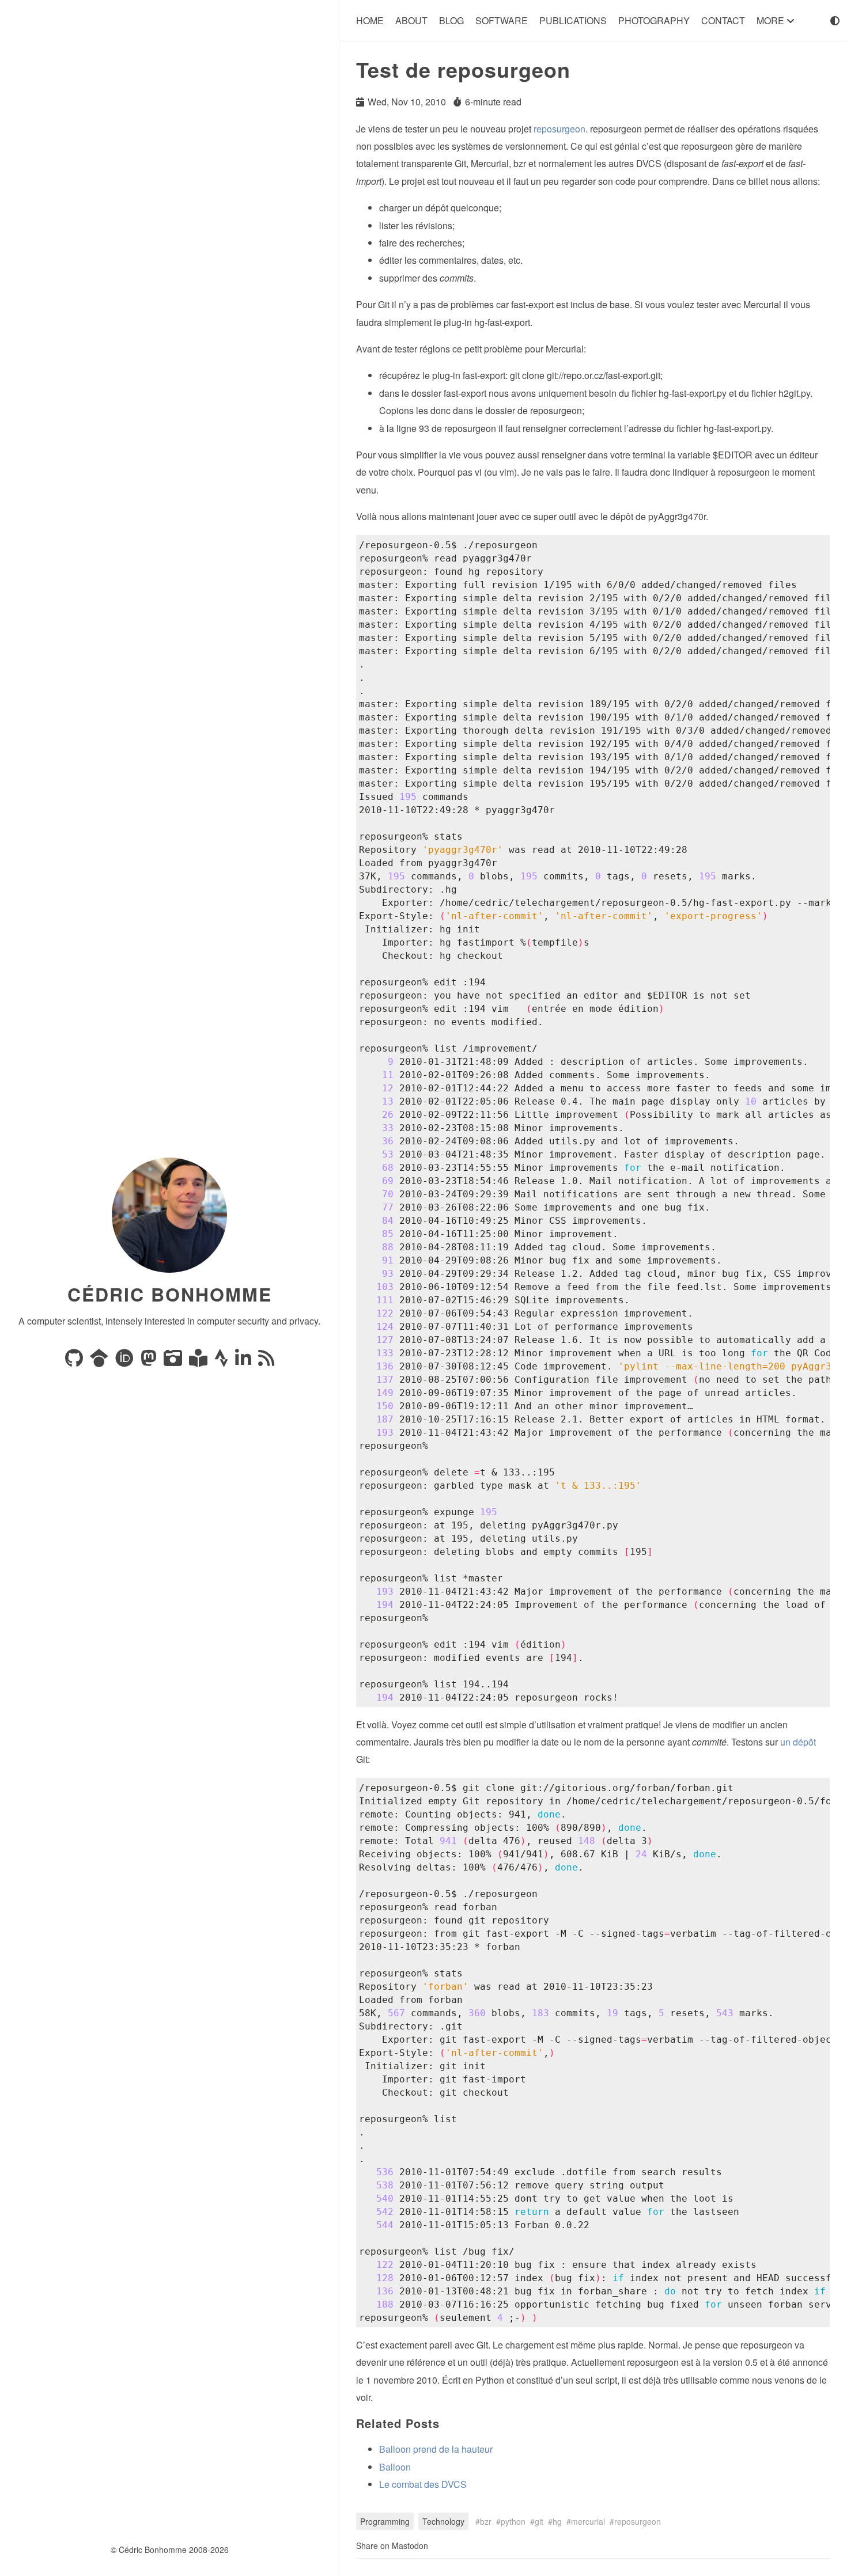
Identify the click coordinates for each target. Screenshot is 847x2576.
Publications (573, 20)
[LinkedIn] (244, 1361)
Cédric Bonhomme (170, 1294)
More (772, 20)
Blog (451, 20)
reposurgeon (559, 129)
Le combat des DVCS (423, 2484)
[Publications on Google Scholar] (100, 1361)
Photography (654, 20)
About (411, 20)
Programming (385, 2521)
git (539, 2521)
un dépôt (798, 1742)
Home (370, 20)
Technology (443, 2521)
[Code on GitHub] (75, 1361)
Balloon (395, 2467)
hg (557, 2521)
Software (502, 20)
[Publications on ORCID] (126, 1361)
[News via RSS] (266, 1361)
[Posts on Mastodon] (150, 1361)
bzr (486, 2521)
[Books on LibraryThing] (199, 1361)
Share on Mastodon (392, 2545)
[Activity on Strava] (222, 1361)
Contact (723, 20)
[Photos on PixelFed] (174, 1361)
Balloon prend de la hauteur (436, 2449)
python (513, 2521)
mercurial (588, 2521)
